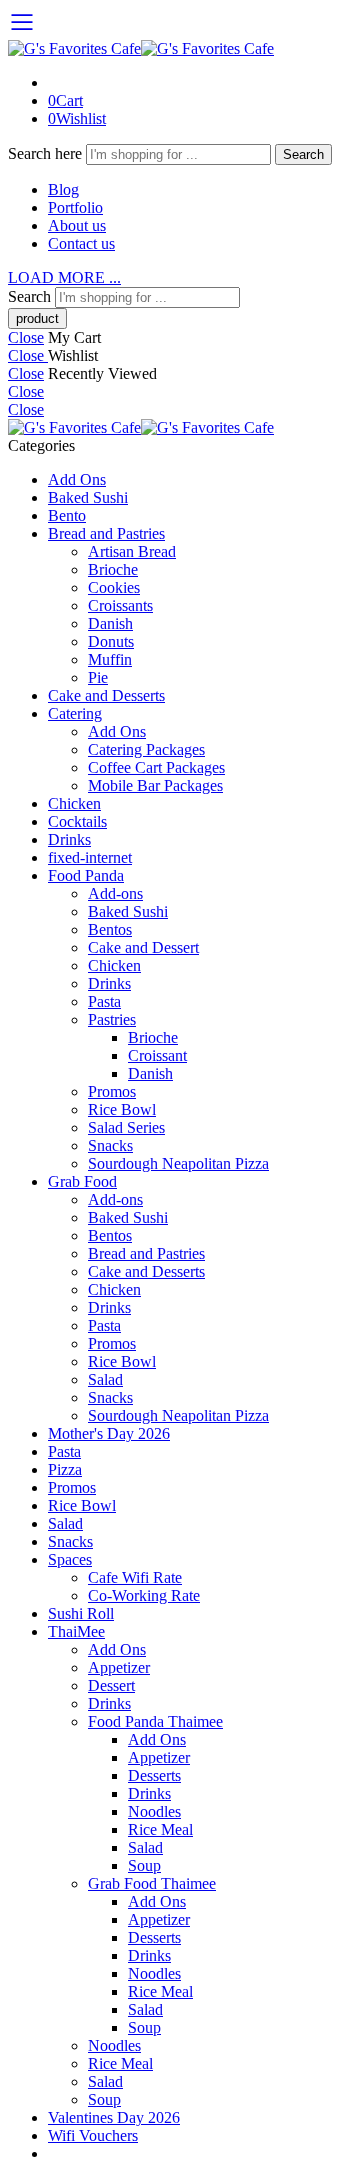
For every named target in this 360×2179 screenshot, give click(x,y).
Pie (98, 677)
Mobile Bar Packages (155, 785)
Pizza (65, 1469)
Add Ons (77, 479)
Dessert (111, 1685)
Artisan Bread (132, 551)
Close (26, 337)
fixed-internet (90, 857)
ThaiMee (76, 1631)
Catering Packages (146, 749)
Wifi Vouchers (93, 2135)
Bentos (110, 929)
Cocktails (77, 821)
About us (77, 225)
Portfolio (75, 207)
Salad (105, 1379)
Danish (110, 623)
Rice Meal (160, 1829)
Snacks (110, 1145)
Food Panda (86, 875)
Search (303, 154)
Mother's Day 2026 (109, 1433)
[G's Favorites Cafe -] (141, 48)
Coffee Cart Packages (156, 767)
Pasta (104, 1001)
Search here (47, 153)
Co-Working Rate (144, 1595)
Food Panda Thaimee (155, 1721)
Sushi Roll (81, 1613)
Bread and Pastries (106, 533)
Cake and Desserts (106, 695)
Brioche (113, 569)
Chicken (74, 803)
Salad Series (126, 1127)
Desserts (154, 1775)
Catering (75, 713)
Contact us (81, 243)
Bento (67, 515)
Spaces (70, 1559)
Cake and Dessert (143, 947)
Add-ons (115, 893)
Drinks (69, 839)
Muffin (110, 659)
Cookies (114, 587)
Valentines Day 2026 (114, 2117)
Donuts (111, 641)
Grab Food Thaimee (152, 1883)
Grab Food (82, 1181)
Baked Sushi (88, 497)
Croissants (120, 605)
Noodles (154, 1811)
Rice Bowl (122, 1109)
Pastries (112, 1019)
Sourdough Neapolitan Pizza (178, 1163)
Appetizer (119, 1667)
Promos (112, 1091)
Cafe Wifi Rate (135, 1577)
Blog (63, 189)
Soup (144, 1865)
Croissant (157, 1055)
